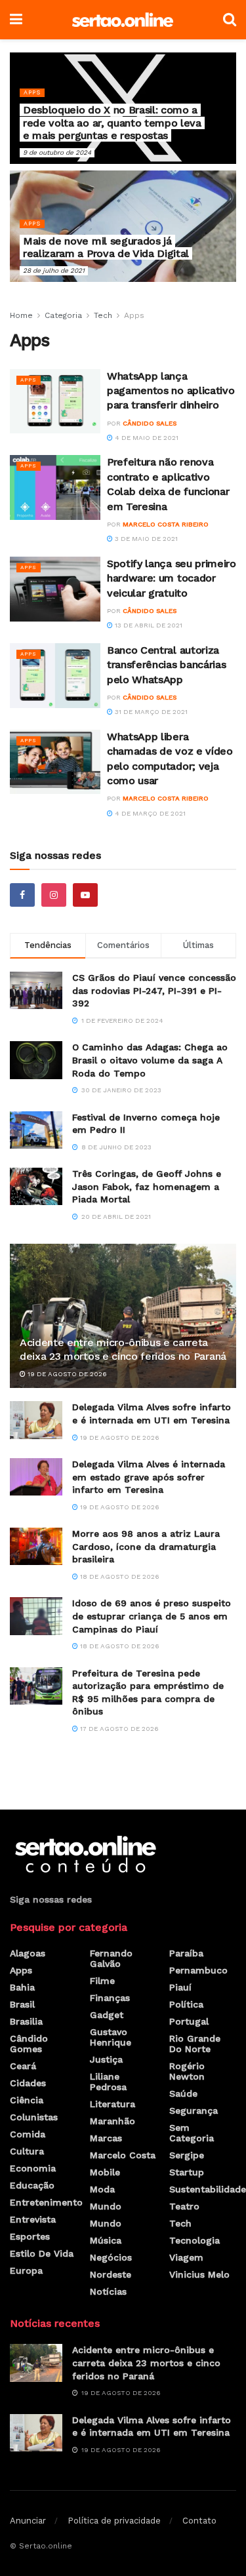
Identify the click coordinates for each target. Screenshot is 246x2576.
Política (186, 2004)
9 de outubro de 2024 (57, 152)
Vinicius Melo (199, 2274)
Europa (26, 2270)
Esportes (30, 2236)
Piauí (180, 1987)
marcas (106, 2138)
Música (106, 2240)
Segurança (194, 2110)
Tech (103, 315)
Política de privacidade (114, 2521)
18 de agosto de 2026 (119, 1576)
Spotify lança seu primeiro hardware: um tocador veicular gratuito (172, 578)
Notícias (108, 2291)
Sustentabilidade (208, 2189)
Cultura (27, 2151)
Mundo (106, 2206)
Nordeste (111, 2274)
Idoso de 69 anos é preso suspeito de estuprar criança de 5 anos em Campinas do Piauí (152, 1616)
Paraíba (186, 1953)
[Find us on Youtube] (85, 895)
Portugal (189, 2021)
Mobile (105, 2172)
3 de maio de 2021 (145, 539)
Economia (33, 2168)
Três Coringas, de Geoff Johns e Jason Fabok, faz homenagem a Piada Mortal (147, 1186)
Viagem (186, 2257)
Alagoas (28, 1953)
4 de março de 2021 (149, 813)
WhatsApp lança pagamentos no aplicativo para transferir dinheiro (171, 391)
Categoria (63, 315)
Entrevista (33, 2219)
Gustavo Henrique (111, 2037)
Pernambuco (198, 1970)
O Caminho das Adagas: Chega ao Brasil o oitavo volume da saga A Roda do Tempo (150, 1060)
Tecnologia (195, 2240)
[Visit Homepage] (123, 20)
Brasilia (26, 2021)
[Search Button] (230, 20)
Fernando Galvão (111, 1958)
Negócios (111, 2257)
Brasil (22, 2004)
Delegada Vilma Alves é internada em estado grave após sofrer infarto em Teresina (149, 1477)
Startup (187, 2172)
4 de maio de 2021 (146, 438)
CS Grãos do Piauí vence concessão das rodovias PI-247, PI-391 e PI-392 (154, 990)
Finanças (110, 1998)
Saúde (183, 2093)
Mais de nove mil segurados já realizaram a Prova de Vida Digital (106, 247)
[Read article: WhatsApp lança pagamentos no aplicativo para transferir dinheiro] (55, 402)
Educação (32, 2185)
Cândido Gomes (29, 2044)
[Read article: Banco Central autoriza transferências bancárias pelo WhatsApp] (55, 676)
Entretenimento (46, 2202)
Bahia (22, 1987)
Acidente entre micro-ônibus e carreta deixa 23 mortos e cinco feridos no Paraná (123, 1349)
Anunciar (28, 2521)
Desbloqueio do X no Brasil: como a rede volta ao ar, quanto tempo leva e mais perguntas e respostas (112, 122)
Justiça (106, 2059)
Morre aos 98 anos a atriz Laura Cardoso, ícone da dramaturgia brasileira (146, 1546)
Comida (28, 2134)
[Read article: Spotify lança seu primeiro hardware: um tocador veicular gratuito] (55, 589)
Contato (199, 2521)
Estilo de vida (42, 2253)
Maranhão (113, 2121)
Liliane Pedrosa (108, 2082)
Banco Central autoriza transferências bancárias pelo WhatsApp (166, 665)
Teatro (184, 2206)
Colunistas (34, 2117)
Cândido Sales (150, 423)
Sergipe (187, 2155)
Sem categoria (192, 2133)
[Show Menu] (16, 20)
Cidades (28, 2083)
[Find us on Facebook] (22, 895)
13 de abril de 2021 (148, 625)
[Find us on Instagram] (54, 895)
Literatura (113, 2104)
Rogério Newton (187, 2071)
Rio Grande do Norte (195, 2044)
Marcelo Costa (123, 2155)
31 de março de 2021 (150, 712)
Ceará (23, 2066)
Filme (102, 1981)
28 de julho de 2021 (54, 270)
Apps (32, 92)
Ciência (27, 2100)
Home (21, 315)
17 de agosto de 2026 (118, 1729)
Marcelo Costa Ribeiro (166, 524)
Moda (102, 2189)
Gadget (107, 2015)
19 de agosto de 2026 (66, 1374)
